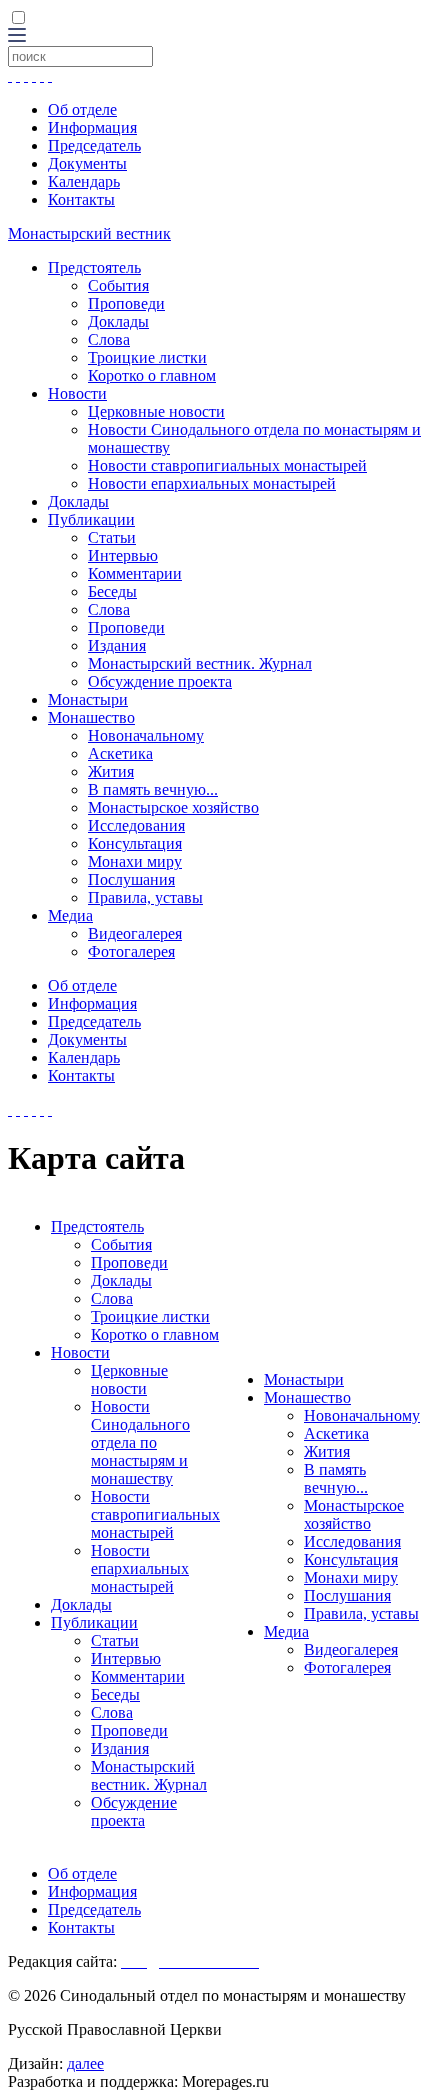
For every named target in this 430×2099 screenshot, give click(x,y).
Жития (111, 771)
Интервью (123, 555)
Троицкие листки (147, 357)
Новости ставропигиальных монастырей (227, 465)
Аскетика (120, 753)
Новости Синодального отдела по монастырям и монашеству (140, 1442)
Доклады (118, 321)
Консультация (135, 843)
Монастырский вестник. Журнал (200, 663)
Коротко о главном (152, 375)
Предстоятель (94, 267)
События (118, 285)
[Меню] (17, 36)
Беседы (112, 591)
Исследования (136, 825)
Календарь (84, 181)
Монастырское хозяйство (173, 807)
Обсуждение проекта (160, 681)
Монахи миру (135, 861)
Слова (109, 339)
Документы (87, 163)
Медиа (70, 915)
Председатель (94, 145)
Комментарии (135, 573)
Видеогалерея (135, 933)
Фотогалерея (131, 951)
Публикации (91, 519)
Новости (77, 393)
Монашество (91, 717)
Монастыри (88, 699)
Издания (117, 645)
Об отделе (82, 109)
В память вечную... (153, 789)
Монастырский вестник (89, 233)
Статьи (112, 537)
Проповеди (126, 303)
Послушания (131, 879)
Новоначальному (146, 735)
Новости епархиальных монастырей (212, 483)
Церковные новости (156, 411)
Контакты (81, 199)
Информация (92, 127)
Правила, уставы (145, 897)
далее (85, 2063)
